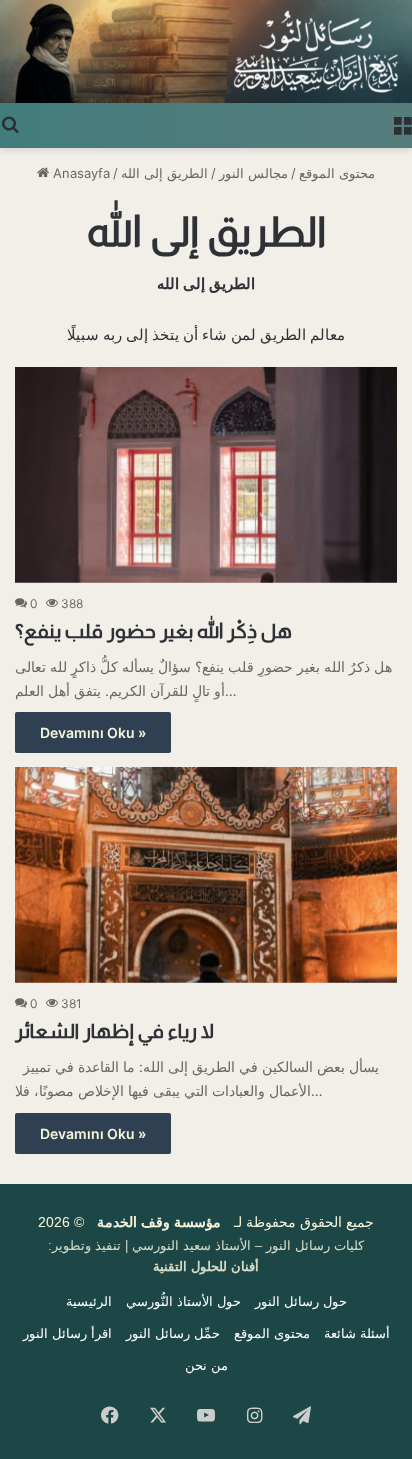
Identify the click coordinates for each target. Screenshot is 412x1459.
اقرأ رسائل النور (67, 1333)
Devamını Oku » (93, 732)
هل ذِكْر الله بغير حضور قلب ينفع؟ (153, 631)
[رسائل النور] (206, 51)
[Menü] (402, 123)
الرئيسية (89, 1301)
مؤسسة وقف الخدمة (159, 1222)
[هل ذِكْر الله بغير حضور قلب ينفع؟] (206, 474)
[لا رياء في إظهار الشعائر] (206, 874)
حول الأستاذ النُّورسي (183, 1301)
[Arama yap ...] (10, 123)
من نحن (206, 1365)
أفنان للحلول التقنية (206, 1266)
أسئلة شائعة (357, 1333)
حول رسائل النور (301, 1301)
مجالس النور (253, 173)
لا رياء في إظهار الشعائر (114, 1031)
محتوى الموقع (337, 173)
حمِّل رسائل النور (173, 1333)
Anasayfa (79, 173)
